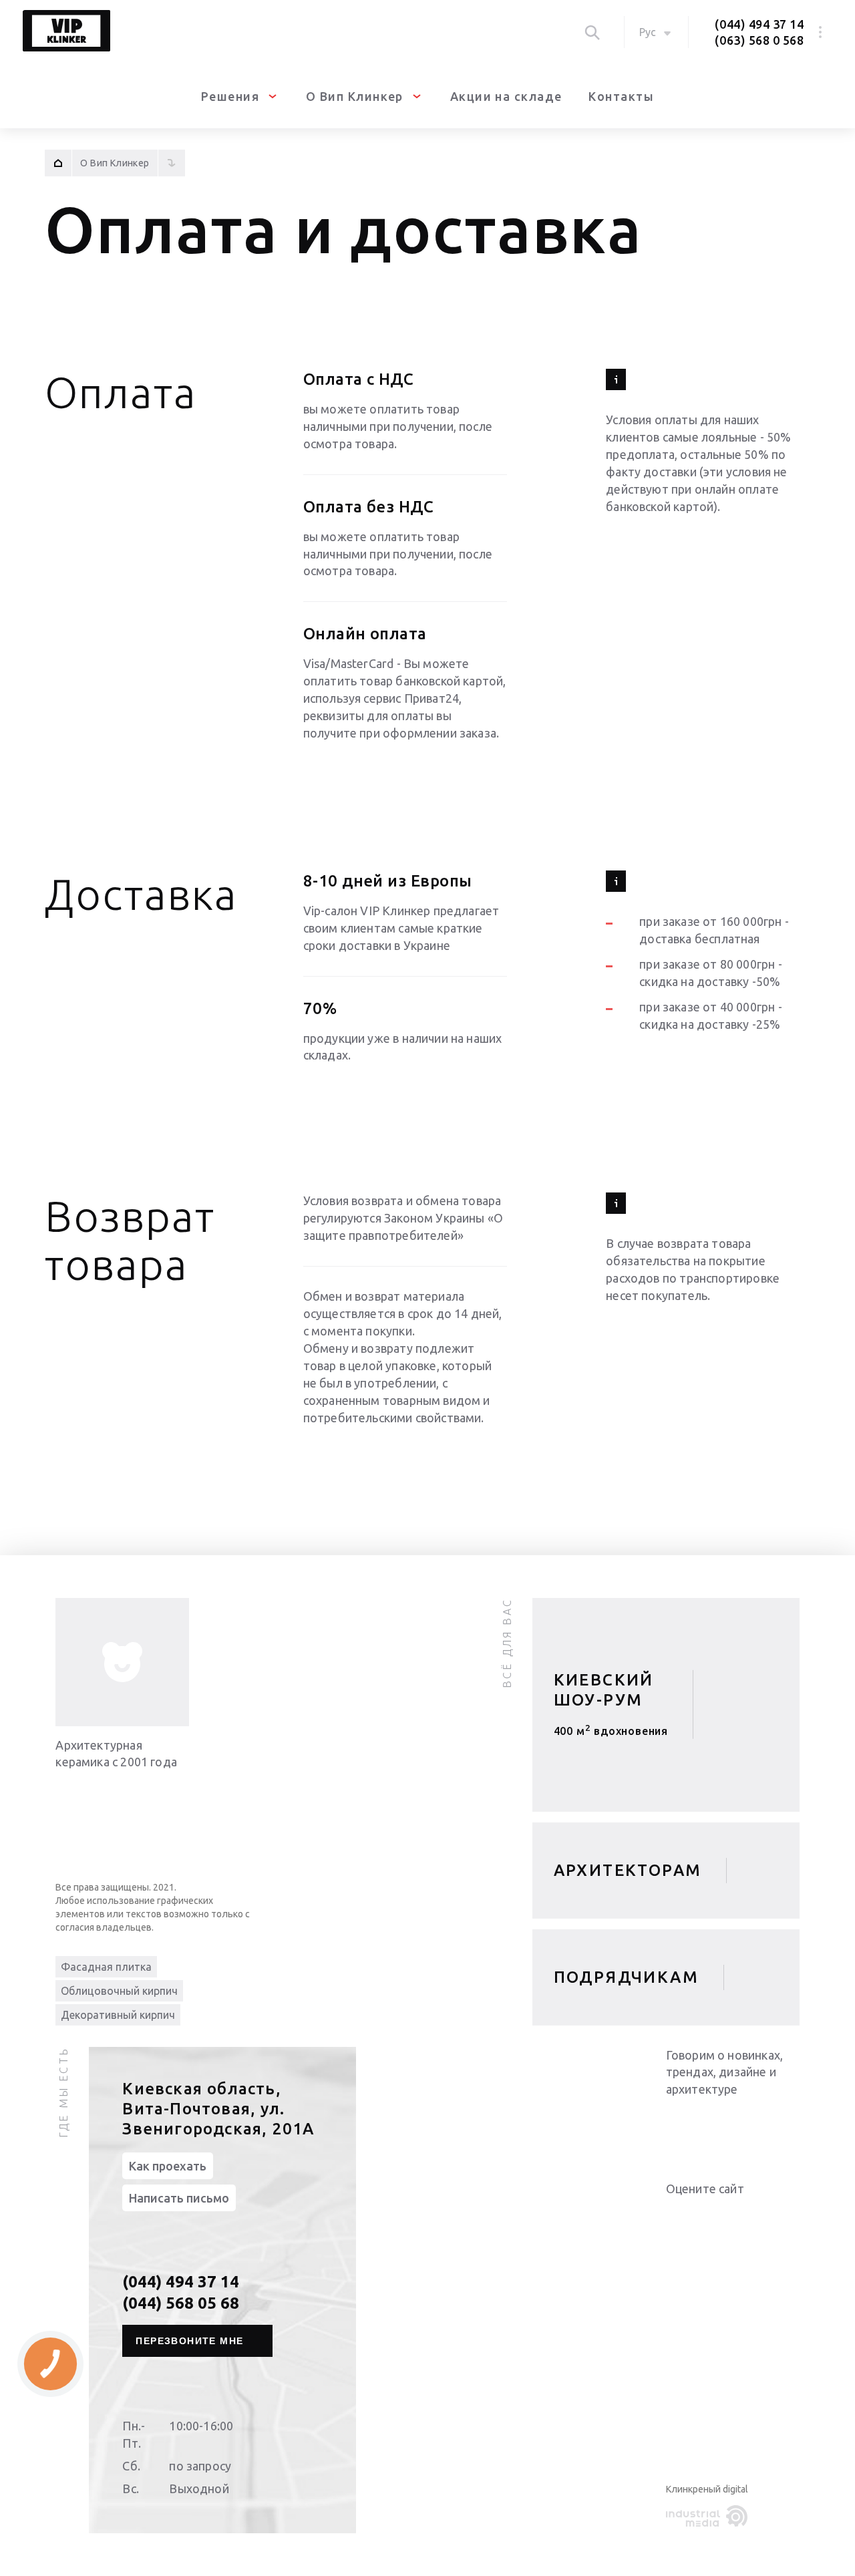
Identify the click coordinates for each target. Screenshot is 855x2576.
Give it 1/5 (674, 2216)
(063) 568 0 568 (759, 40)
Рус (648, 32)
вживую (611, 1736)
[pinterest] (786, 2124)
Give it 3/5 (706, 2216)
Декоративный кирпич (118, 2015)
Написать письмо (179, 2198)
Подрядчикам (626, 1977)
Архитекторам (628, 1870)
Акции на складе (506, 96)
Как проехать (168, 2166)
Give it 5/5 (738, 2216)
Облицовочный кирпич (119, 1991)
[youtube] (706, 2124)
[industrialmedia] (709, 2517)
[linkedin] (679, 2124)
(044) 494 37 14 (759, 24)
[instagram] (759, 2124)
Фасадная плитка (106, 1967)
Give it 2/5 (690, 2216)
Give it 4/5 (722, 2216)
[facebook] (733, 2124)
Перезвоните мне (189, 2341)
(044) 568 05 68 (181, 2303)
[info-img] (122, 1662)
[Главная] (58, 163)
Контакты (621, 96)
